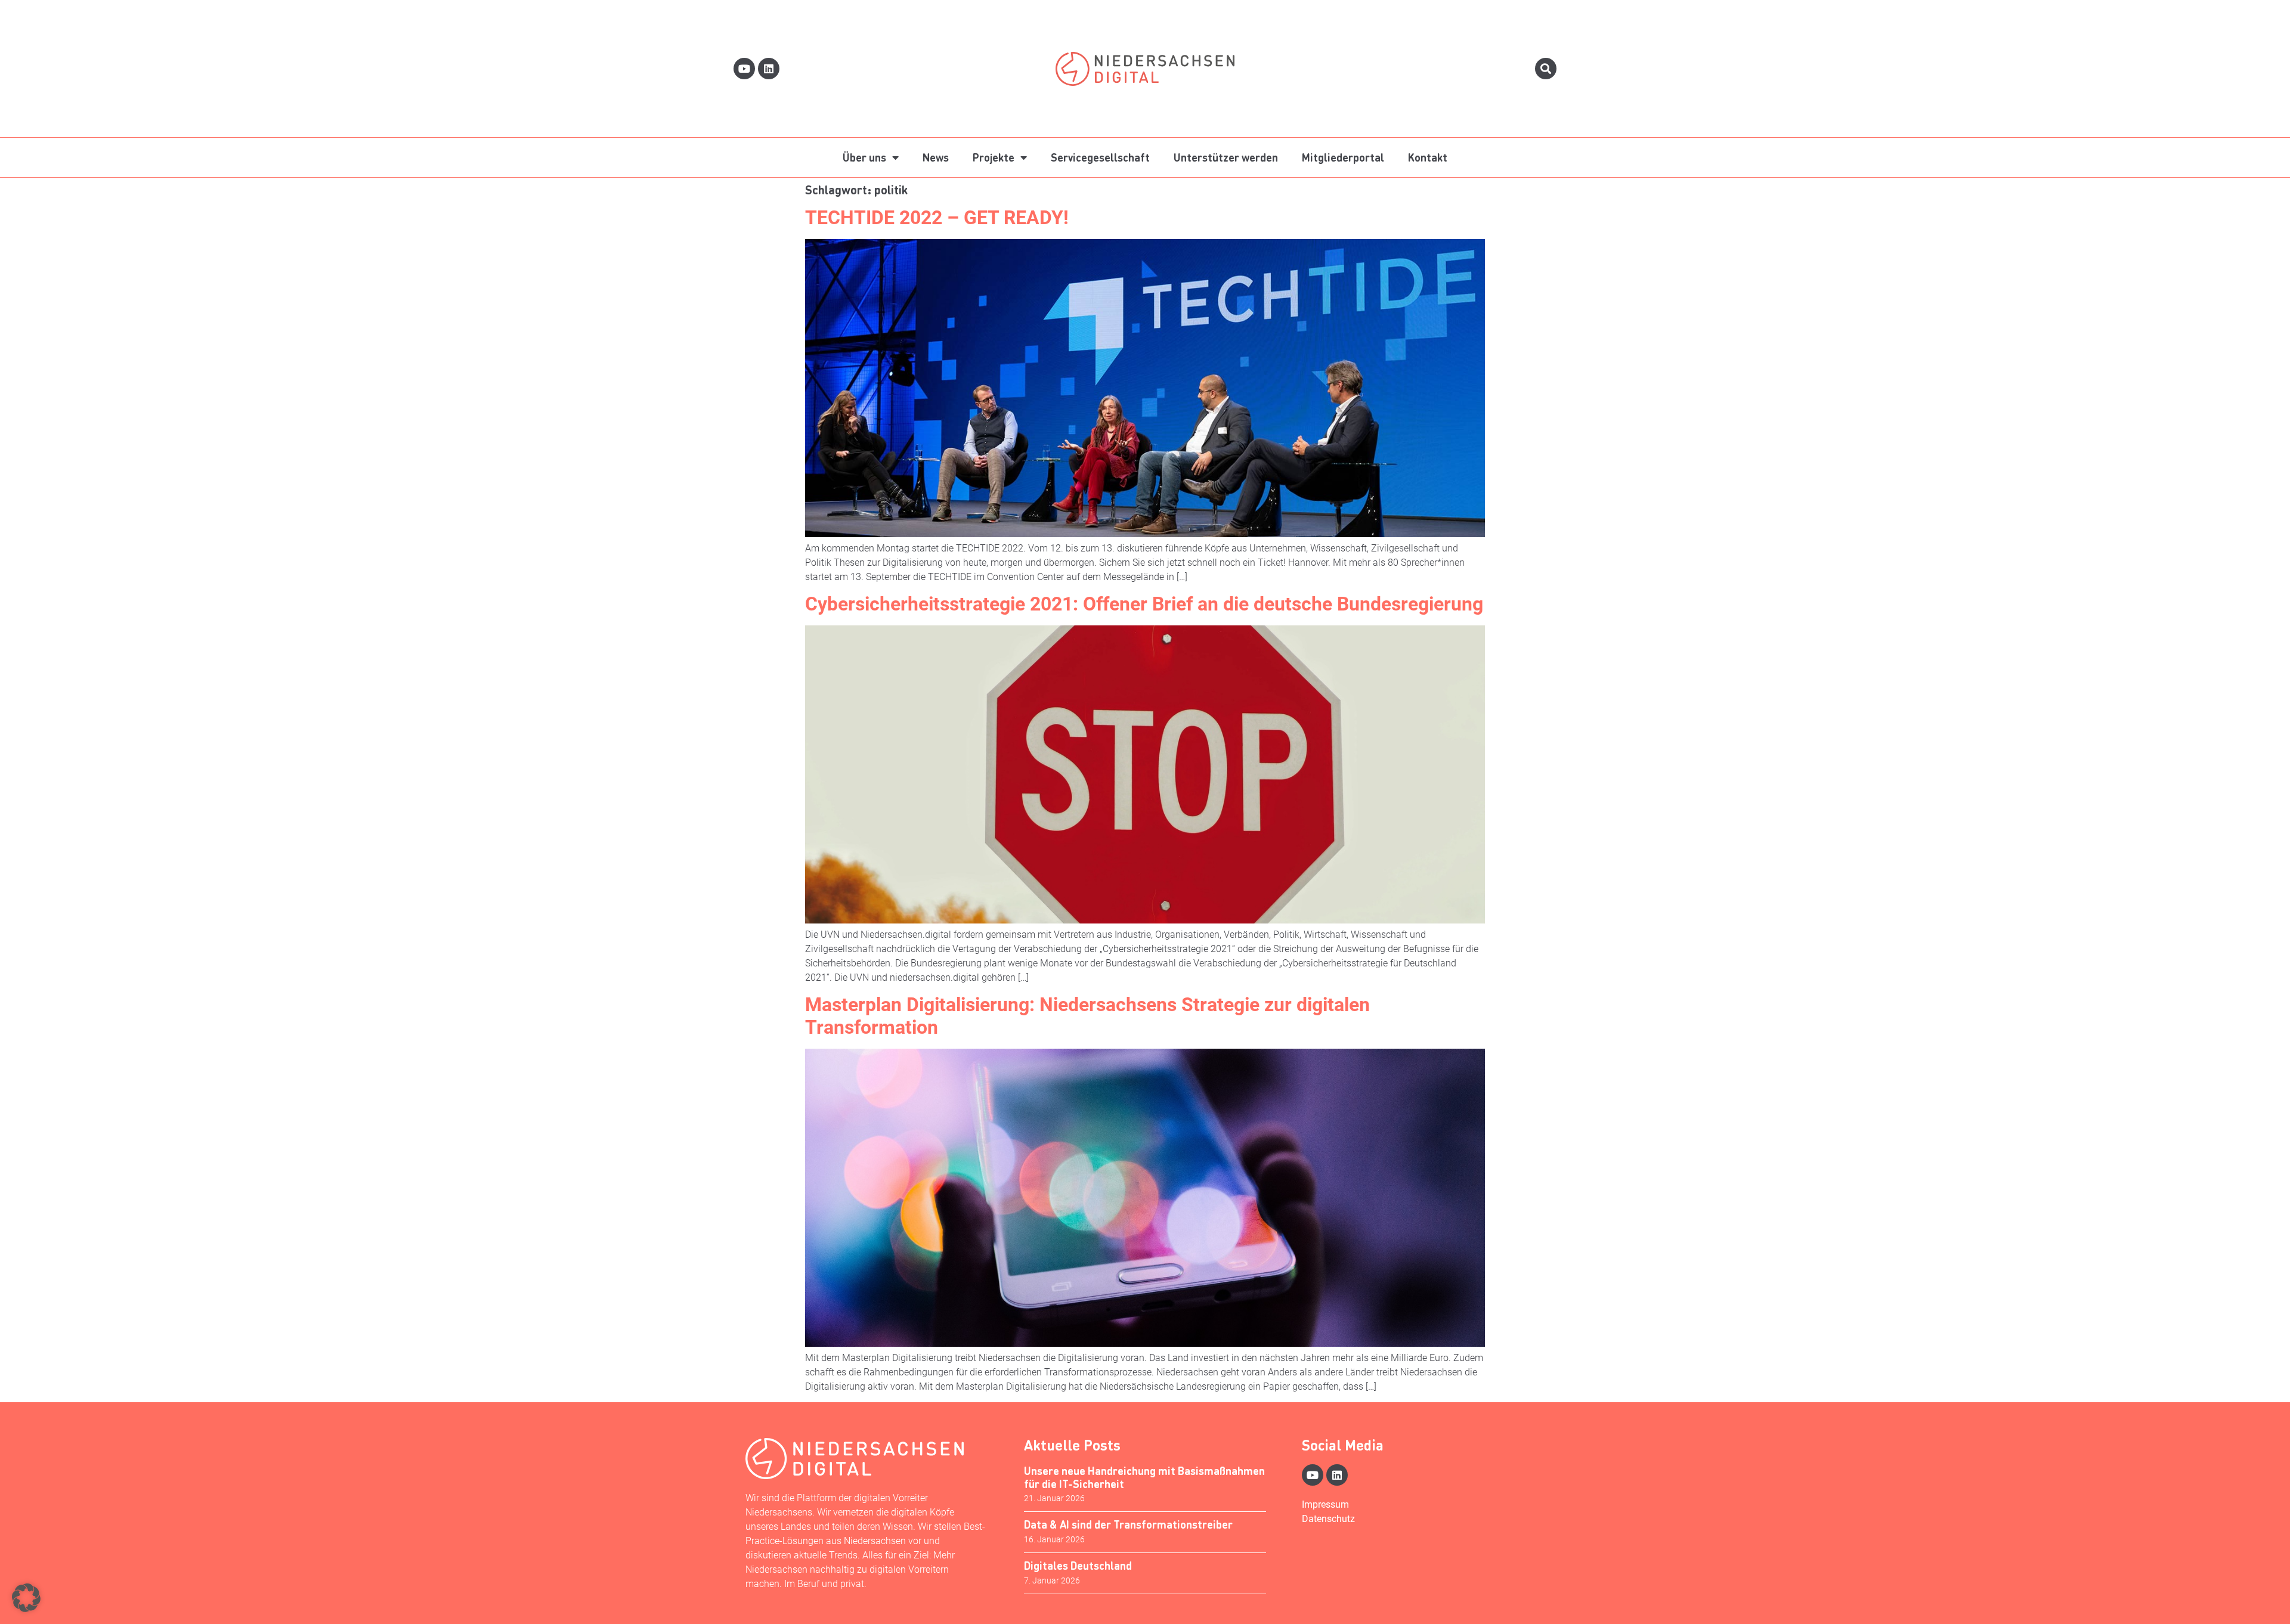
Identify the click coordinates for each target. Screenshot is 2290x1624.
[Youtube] (744, 69)
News (936, 157)
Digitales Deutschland (1078, 1565)
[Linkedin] (769, 69)
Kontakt (1428, 157)
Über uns (864, 157)
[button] (26, 1598)
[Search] (1546, 69)
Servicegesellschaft (1100, 157)
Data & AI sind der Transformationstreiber (1128, 1524)
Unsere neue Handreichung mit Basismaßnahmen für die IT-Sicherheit (1144, 1477)
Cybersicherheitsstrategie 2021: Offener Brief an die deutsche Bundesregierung (1144, 604)
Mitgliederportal (1343, 157)
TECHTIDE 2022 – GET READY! (937, 218)
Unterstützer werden (1226, 157)
